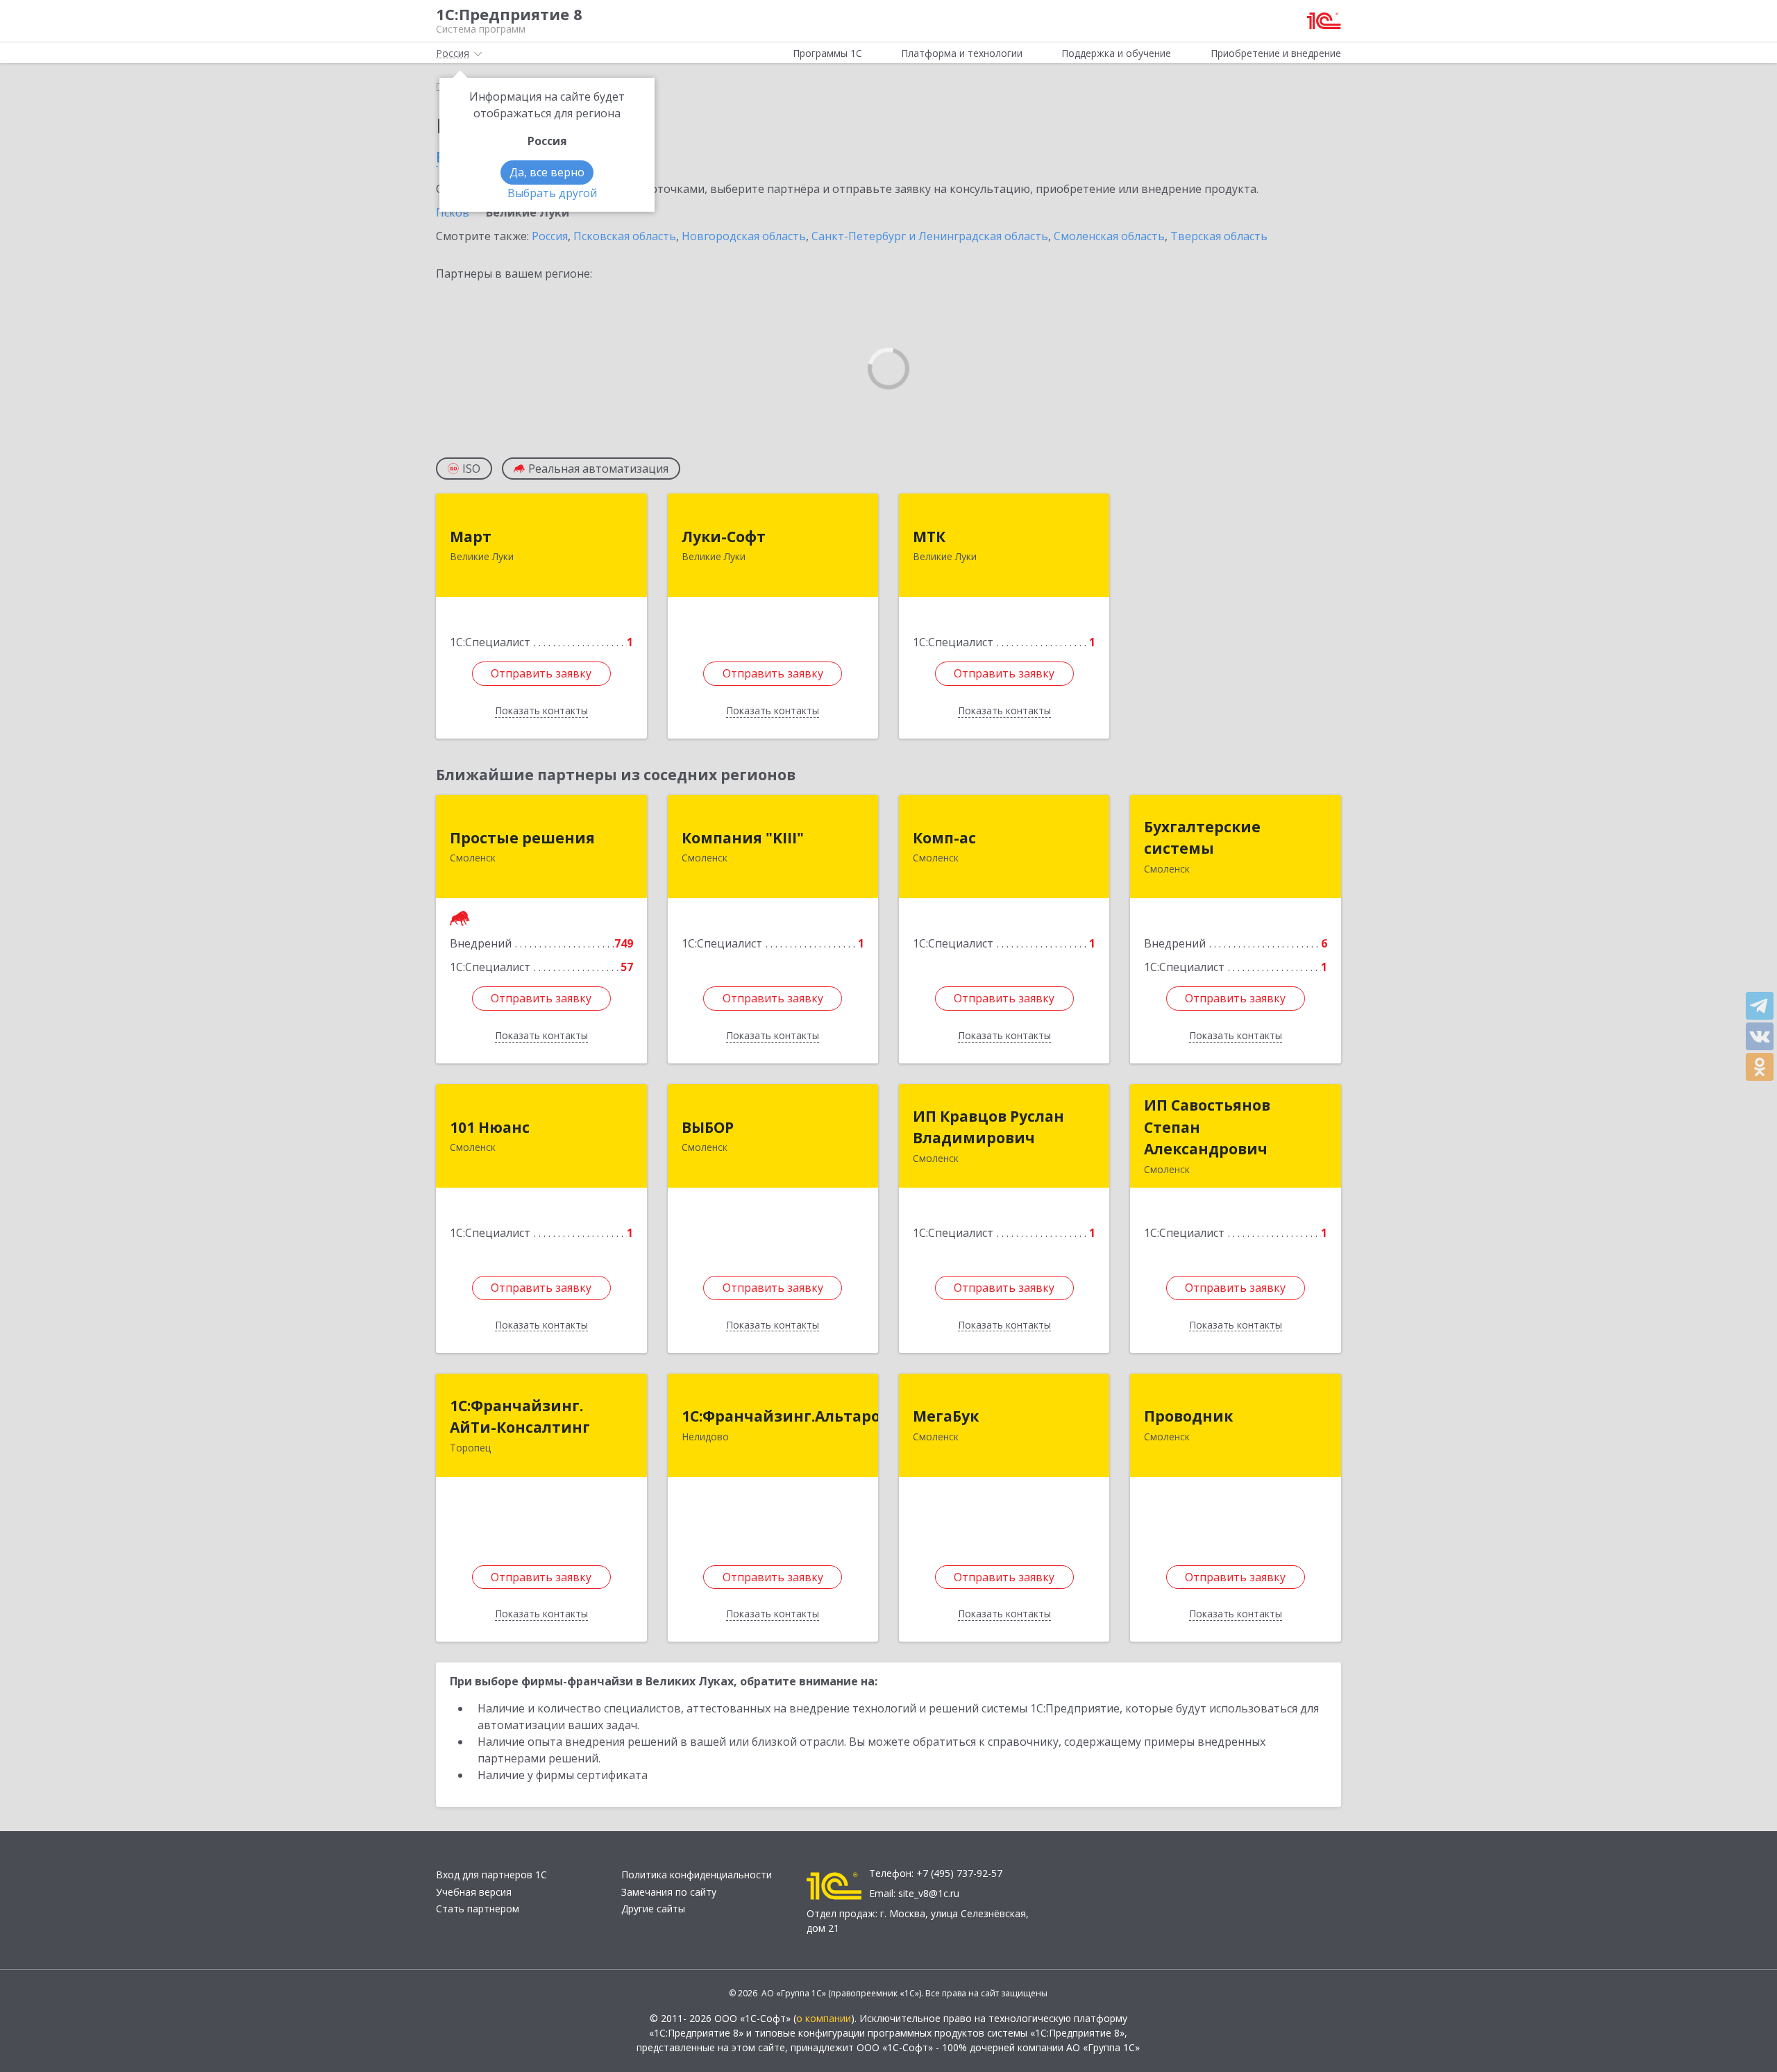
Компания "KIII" (743, 838)
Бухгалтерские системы (1202, 838)
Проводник (1188, 1416)
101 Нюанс (490, 1127)
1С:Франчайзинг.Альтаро (781, 1416)
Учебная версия (474, 1892)
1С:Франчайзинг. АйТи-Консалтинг (520, 1417)
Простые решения (522, 838)
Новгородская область (744, 236)
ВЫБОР (708, 1127)
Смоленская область (1109, 236)
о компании (824, 2018)
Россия (550, 236)
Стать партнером (478, 1909)
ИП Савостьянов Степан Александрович (1207, 1127)
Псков (453, 212)
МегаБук (946, 1416)
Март (471, 537)
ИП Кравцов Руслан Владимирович (988, 1127)
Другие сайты (653, 1909)
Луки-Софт (724, 537)
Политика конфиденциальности (697, 1875)
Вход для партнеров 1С (491, 1875)
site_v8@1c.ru (929, 1893)
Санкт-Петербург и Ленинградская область (930, 236)
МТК (929, 537)
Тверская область (1219, 236)
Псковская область (625, 236)
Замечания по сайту (669, 1892)
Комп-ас (944, 838)
